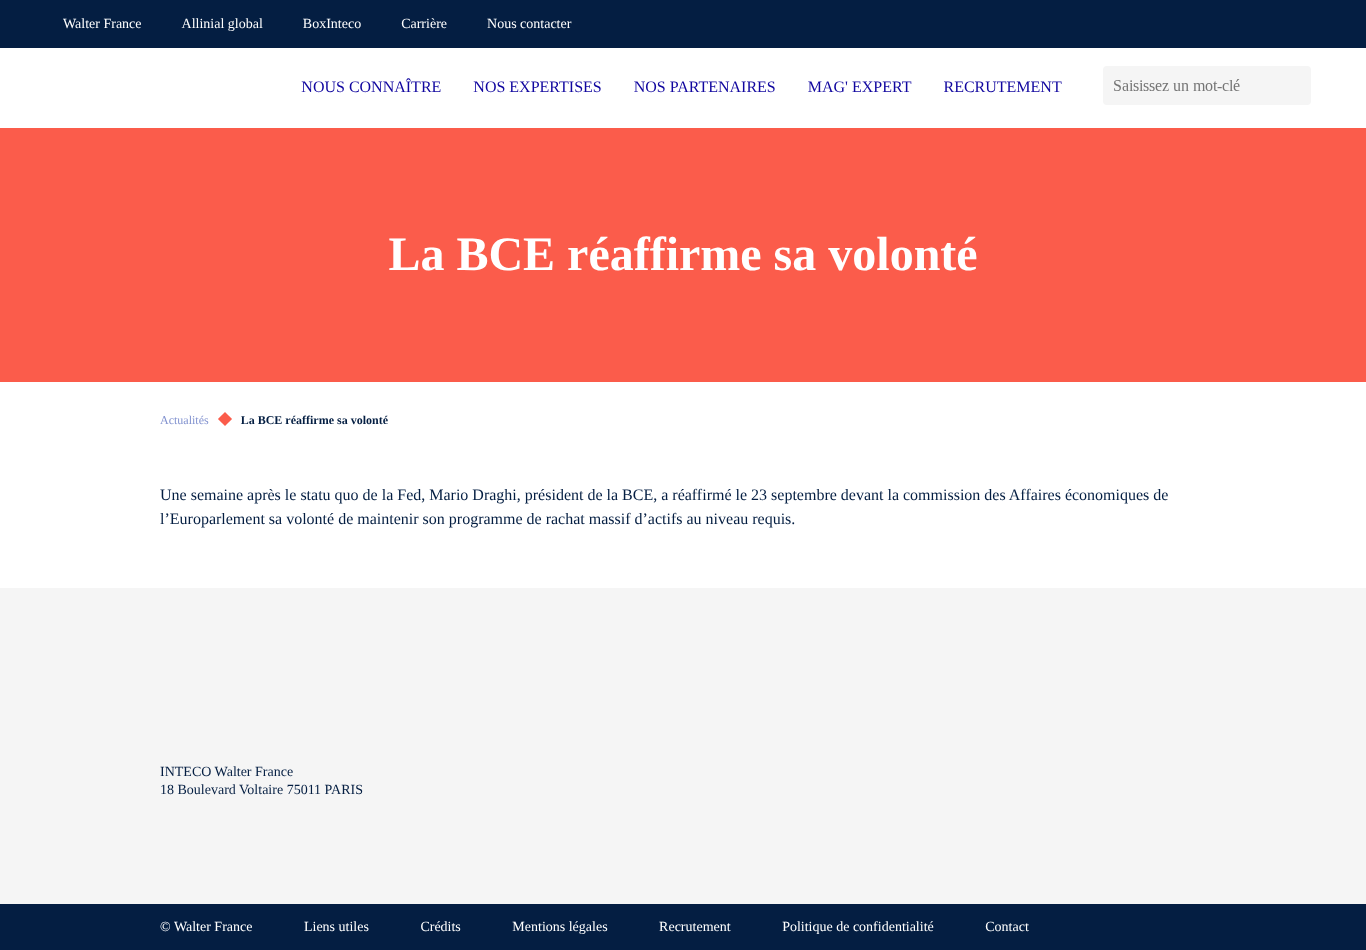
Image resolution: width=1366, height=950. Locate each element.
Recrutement (695, 927)
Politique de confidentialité (858, 927)
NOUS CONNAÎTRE (371, 87)
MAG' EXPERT (860, 87)
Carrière (424, 24)
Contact (1007, 927)
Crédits (440, 927)
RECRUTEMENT (1002, 87)
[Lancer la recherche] (1295, 85)
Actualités (184, 420)
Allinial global (222, 24)
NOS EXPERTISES (537, 87)
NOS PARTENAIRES (705, 87)
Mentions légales (559, 927)
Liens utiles (336, 927)
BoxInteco (332, 24)
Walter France (102, 24)
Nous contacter (529, 24)
